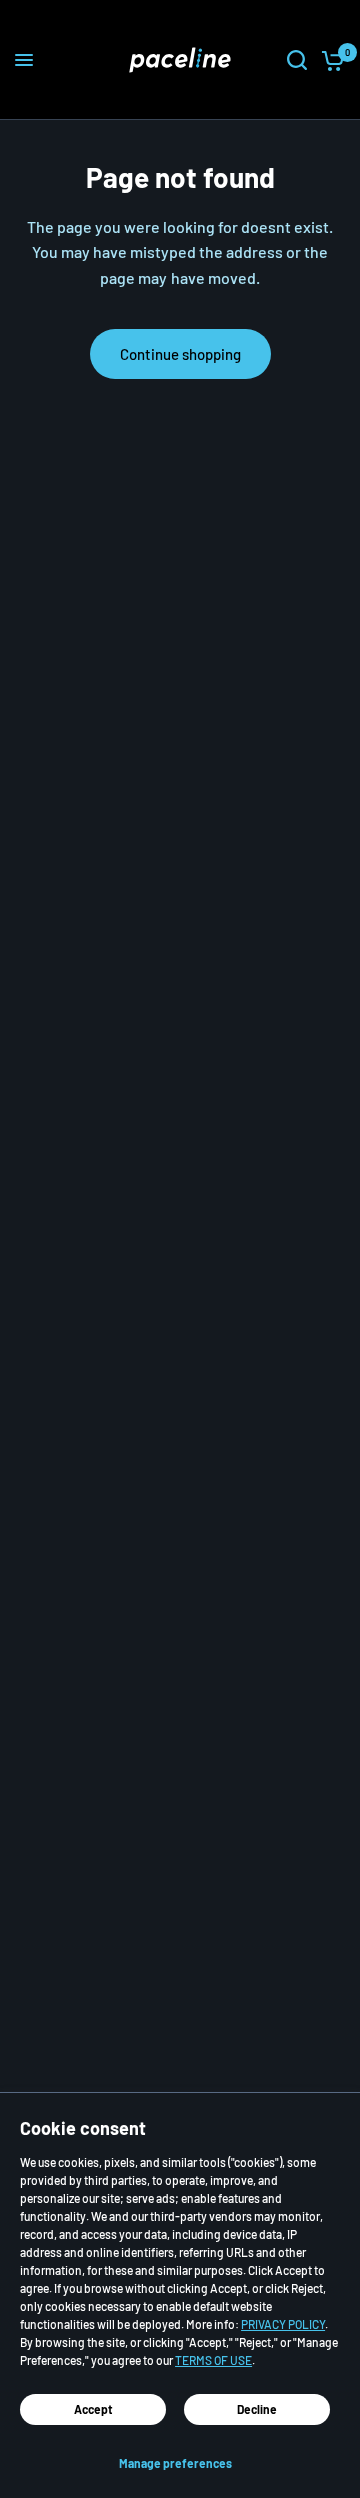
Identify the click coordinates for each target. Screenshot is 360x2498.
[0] (329, 60)
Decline (257, 2409)
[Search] (297, 60)
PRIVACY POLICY (283, 2324)
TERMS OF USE (213, 2360)
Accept (93, 2409)
